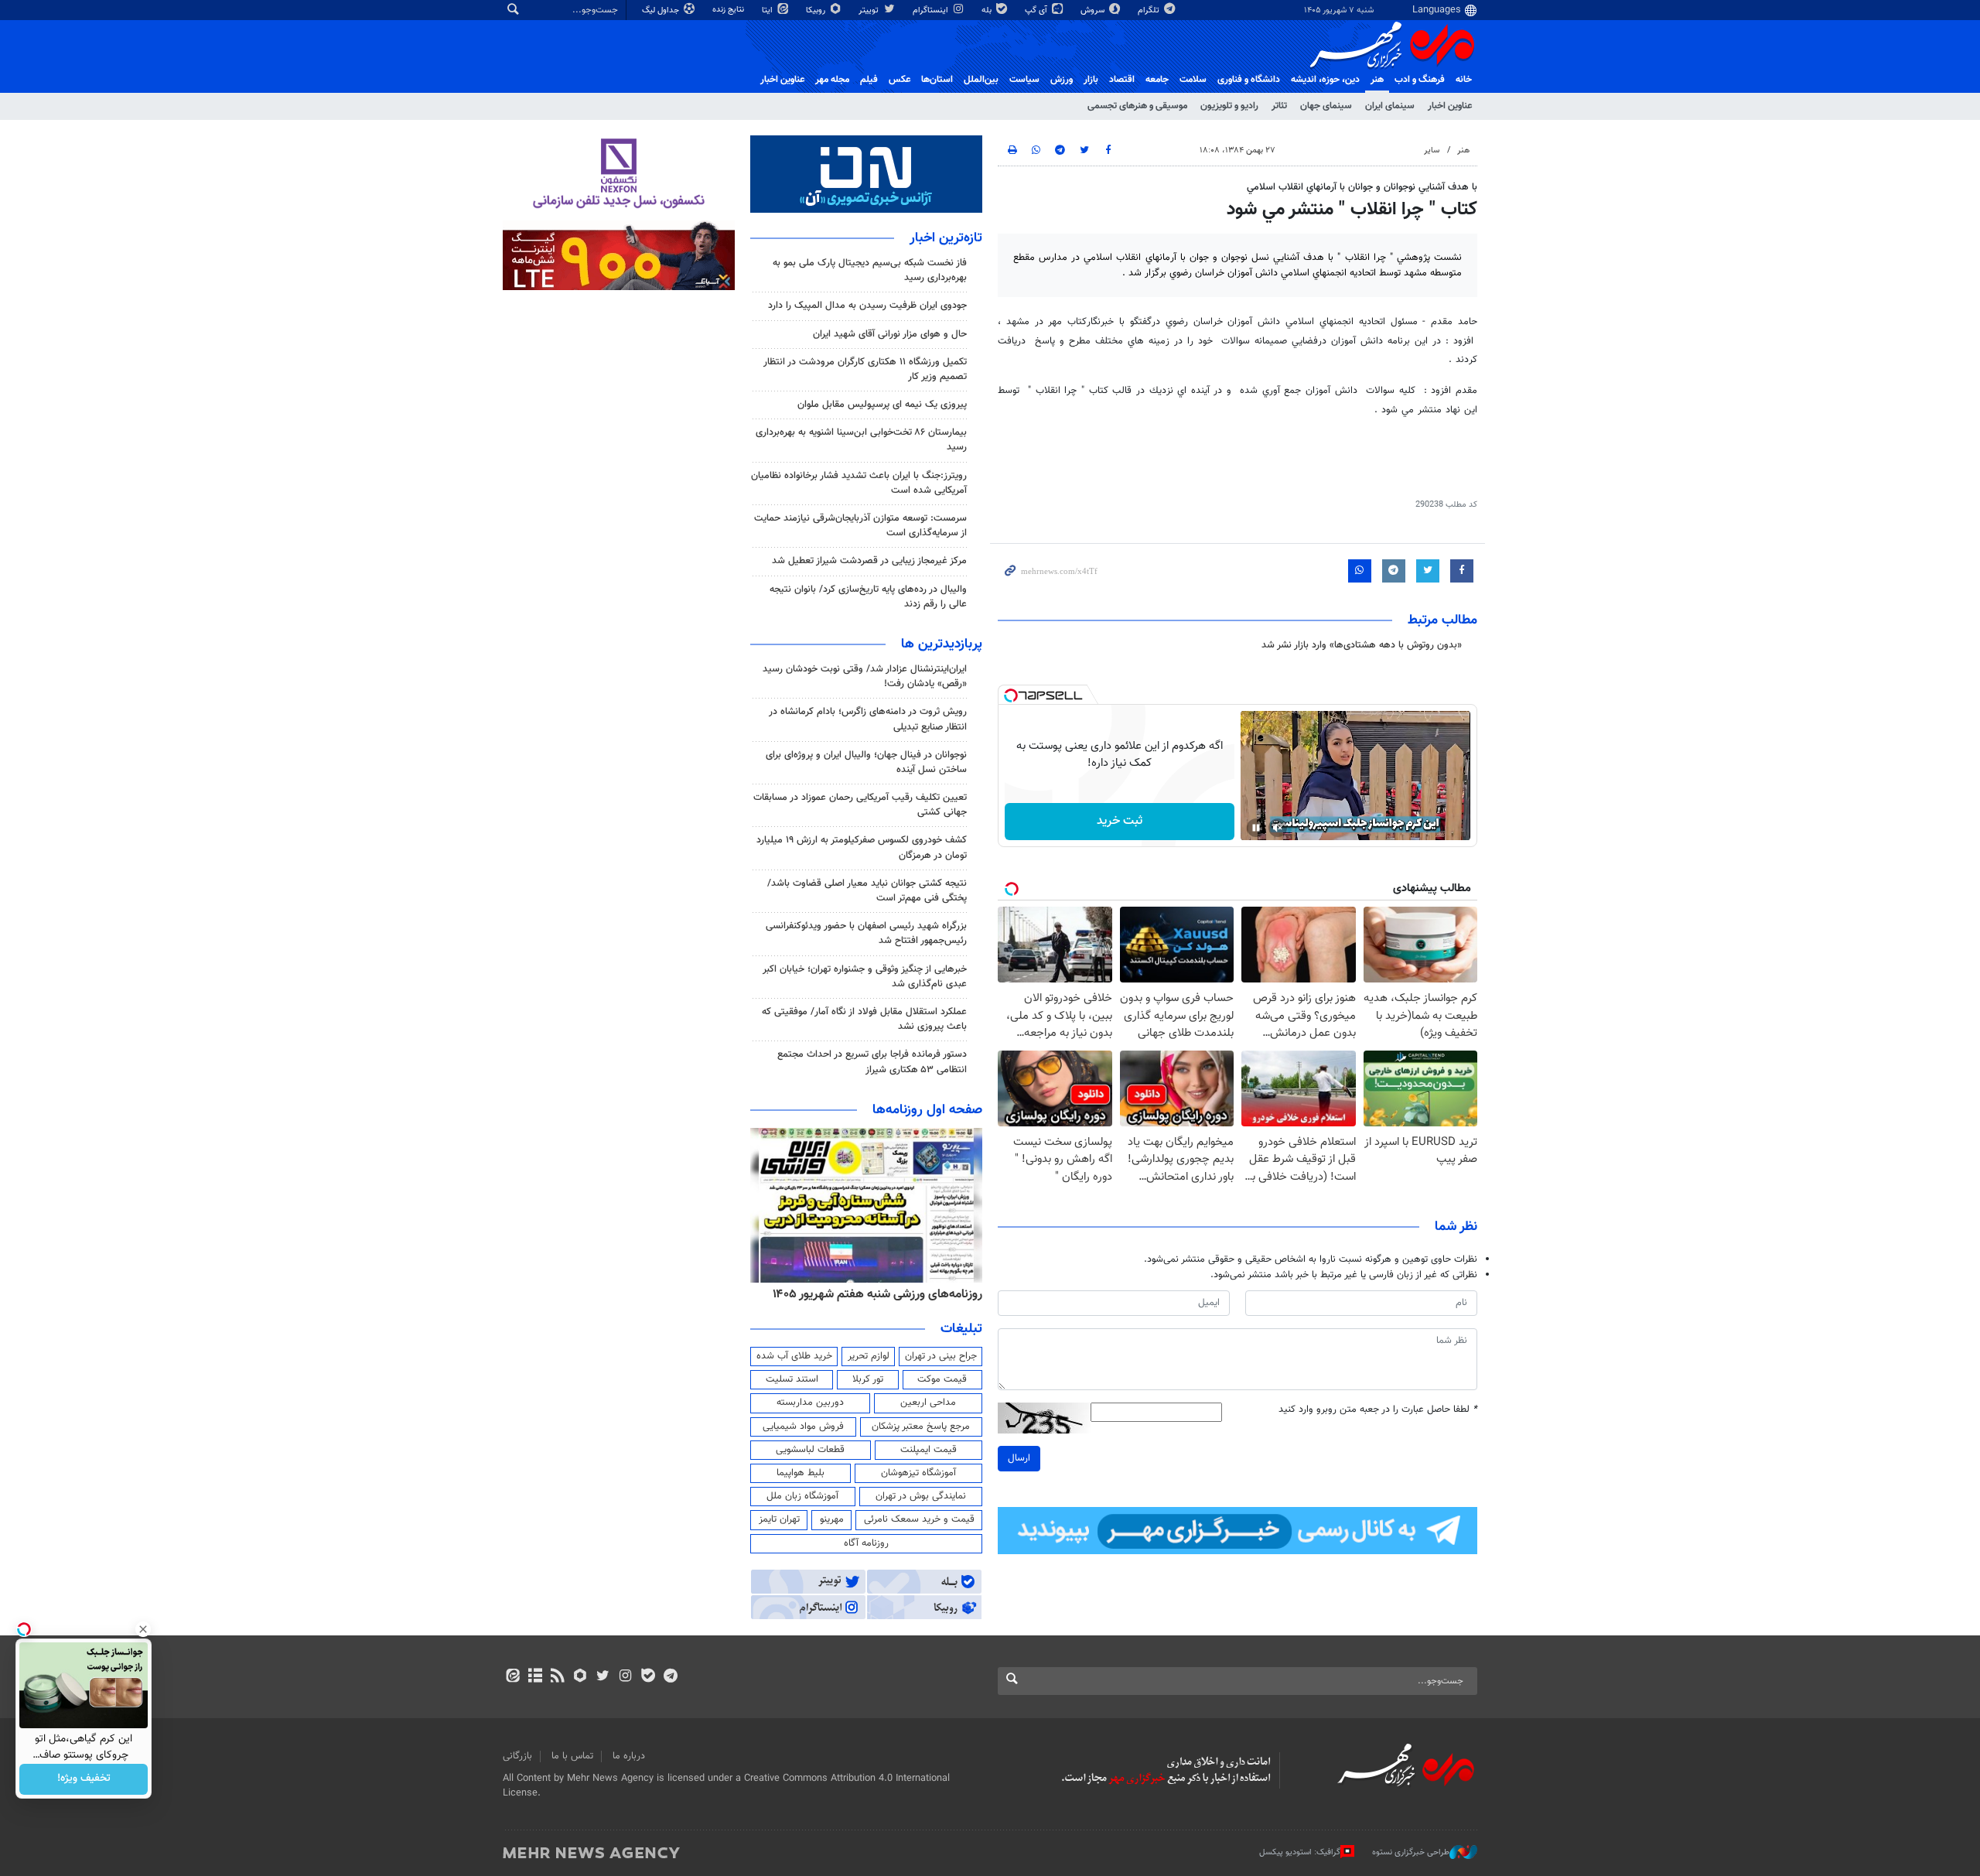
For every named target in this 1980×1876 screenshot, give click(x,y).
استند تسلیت (792, 1379)
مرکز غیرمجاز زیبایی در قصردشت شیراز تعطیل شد (869, 561)
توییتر (870, 10)
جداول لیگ (662, 10)
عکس (900, 80)
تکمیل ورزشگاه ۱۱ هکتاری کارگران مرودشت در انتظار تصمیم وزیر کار (865, 369)
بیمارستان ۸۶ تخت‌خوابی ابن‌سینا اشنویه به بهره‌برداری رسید (861, 440)
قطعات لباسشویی (810, 1450)
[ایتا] (512, 1677)
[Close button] (143, 1629)
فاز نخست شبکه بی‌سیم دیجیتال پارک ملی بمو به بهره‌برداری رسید (870, 270)
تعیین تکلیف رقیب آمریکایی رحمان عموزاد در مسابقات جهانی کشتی (860, 805)
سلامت (1193, 80)
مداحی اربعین (928, 1403)
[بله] (648, 1677)
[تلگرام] (670, 1677)
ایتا (768, 10)
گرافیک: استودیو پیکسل (1300, 1852)
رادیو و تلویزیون (1229, 106)
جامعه (1157, 80)
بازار (1091, 80)
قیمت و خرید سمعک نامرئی (919, 1519)
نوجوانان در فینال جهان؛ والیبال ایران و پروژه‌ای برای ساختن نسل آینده (866, 762)
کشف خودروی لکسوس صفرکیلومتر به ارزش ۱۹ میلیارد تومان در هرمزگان (862, 847)
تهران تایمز (779, 1519)
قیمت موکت (942, 1379)
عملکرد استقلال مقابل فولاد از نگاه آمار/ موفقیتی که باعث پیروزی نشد (864, 1019)
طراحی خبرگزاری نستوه (1411, 1852)
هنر (1377, 80)
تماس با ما (572, 1756)
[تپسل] (1011, 695)
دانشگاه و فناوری (1249, 80)
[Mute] (1278, 828)
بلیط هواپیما (801, 1473)
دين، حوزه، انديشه (1325, 80)
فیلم (869, 80)
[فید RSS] (557, 1677)
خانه (1464, 80)
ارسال (1019, 1458)
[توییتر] (603, 1677)
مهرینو (832, 1519)
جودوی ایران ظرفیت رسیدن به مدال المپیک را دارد (867, 306)
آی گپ (1037, 10)
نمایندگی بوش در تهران (921, 1496)
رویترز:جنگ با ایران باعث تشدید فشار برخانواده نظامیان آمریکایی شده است (859, 483)
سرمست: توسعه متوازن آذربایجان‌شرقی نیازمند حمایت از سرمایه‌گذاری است (860, 526)
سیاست (1024, 80)
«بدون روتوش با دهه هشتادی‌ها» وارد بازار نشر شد (1362, 645)
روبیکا (817, 10)
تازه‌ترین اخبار (946, 238)
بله (988, 10)
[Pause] (1256, 828)
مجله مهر (832, 80)
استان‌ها (937, 80)
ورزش (1062, 80)
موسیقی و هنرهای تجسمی (1137, 106)
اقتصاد (1122, 80)
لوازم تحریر (869, 1356)
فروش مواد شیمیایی (803, 1427)
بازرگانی (517, 1756)
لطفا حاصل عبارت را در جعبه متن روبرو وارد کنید (1378, 1410)
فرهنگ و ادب (1420, 80)
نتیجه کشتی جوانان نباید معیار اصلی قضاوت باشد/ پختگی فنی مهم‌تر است (867, 891)
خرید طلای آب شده (794, 1356)
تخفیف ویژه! (84, 1779)
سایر (1432, 150)
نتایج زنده (729, 10)
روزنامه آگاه (866, 1543)
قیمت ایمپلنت (929, 1450)
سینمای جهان (1326, 106)
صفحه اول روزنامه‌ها (927, 1110)
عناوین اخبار (1450, 106)
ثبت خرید (1120, 821)
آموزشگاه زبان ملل (802, 1496)
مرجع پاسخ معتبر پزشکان (921, 1427)
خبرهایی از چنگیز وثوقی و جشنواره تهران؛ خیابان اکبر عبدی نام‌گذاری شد (865, 977)
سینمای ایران (1390, 106)
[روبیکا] (580, 1677)
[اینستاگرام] (625, 1677)
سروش (1094, 10)
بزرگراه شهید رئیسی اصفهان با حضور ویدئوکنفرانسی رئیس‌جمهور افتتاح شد (866, 933)
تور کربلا (868, 1379)
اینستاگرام (932, 10)
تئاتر (1279, 106)
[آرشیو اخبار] (535, 1677)
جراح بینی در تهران (941, 1356)
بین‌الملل (981, 80)
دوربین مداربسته (810, 1403)
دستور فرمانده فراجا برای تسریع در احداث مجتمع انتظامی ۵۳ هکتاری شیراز (872, 1062)
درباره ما (629, 1756)
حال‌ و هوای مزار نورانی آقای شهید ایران (890, 334)
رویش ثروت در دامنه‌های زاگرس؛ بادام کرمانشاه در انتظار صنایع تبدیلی (868, 719)
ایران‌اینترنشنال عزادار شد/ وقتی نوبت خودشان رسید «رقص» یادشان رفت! (865, 677)
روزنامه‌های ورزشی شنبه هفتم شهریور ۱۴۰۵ (877, 1294)
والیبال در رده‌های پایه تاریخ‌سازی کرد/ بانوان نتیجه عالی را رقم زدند (868, 597)
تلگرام (1150, 10)
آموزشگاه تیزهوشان (918, 1473)
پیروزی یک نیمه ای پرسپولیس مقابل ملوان (882, 405)
